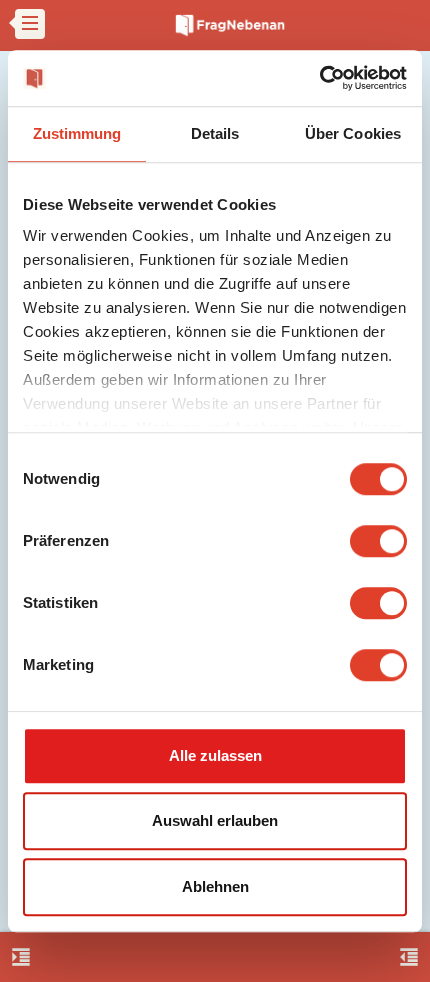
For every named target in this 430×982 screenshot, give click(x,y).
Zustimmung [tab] (77, 133)
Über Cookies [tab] (353, 133)
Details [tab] (215, 133)
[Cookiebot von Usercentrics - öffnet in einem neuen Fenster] (319, 78)
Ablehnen (215, 886)
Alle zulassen (215, 755)
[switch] (378, 541)
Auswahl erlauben (215, 820)
